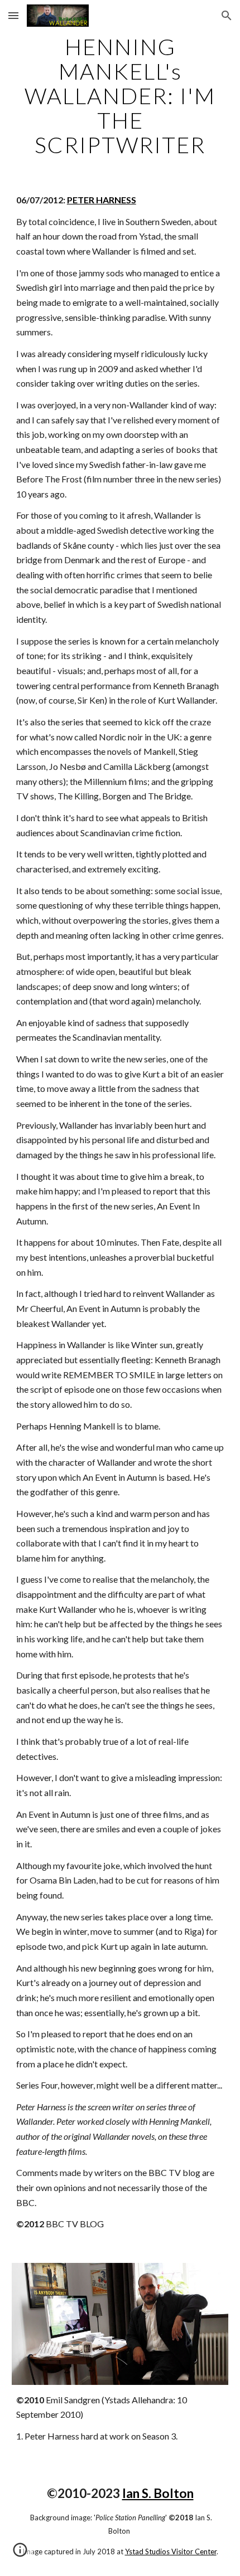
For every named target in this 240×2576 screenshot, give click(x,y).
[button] (13, 15)
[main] (120, 96)
